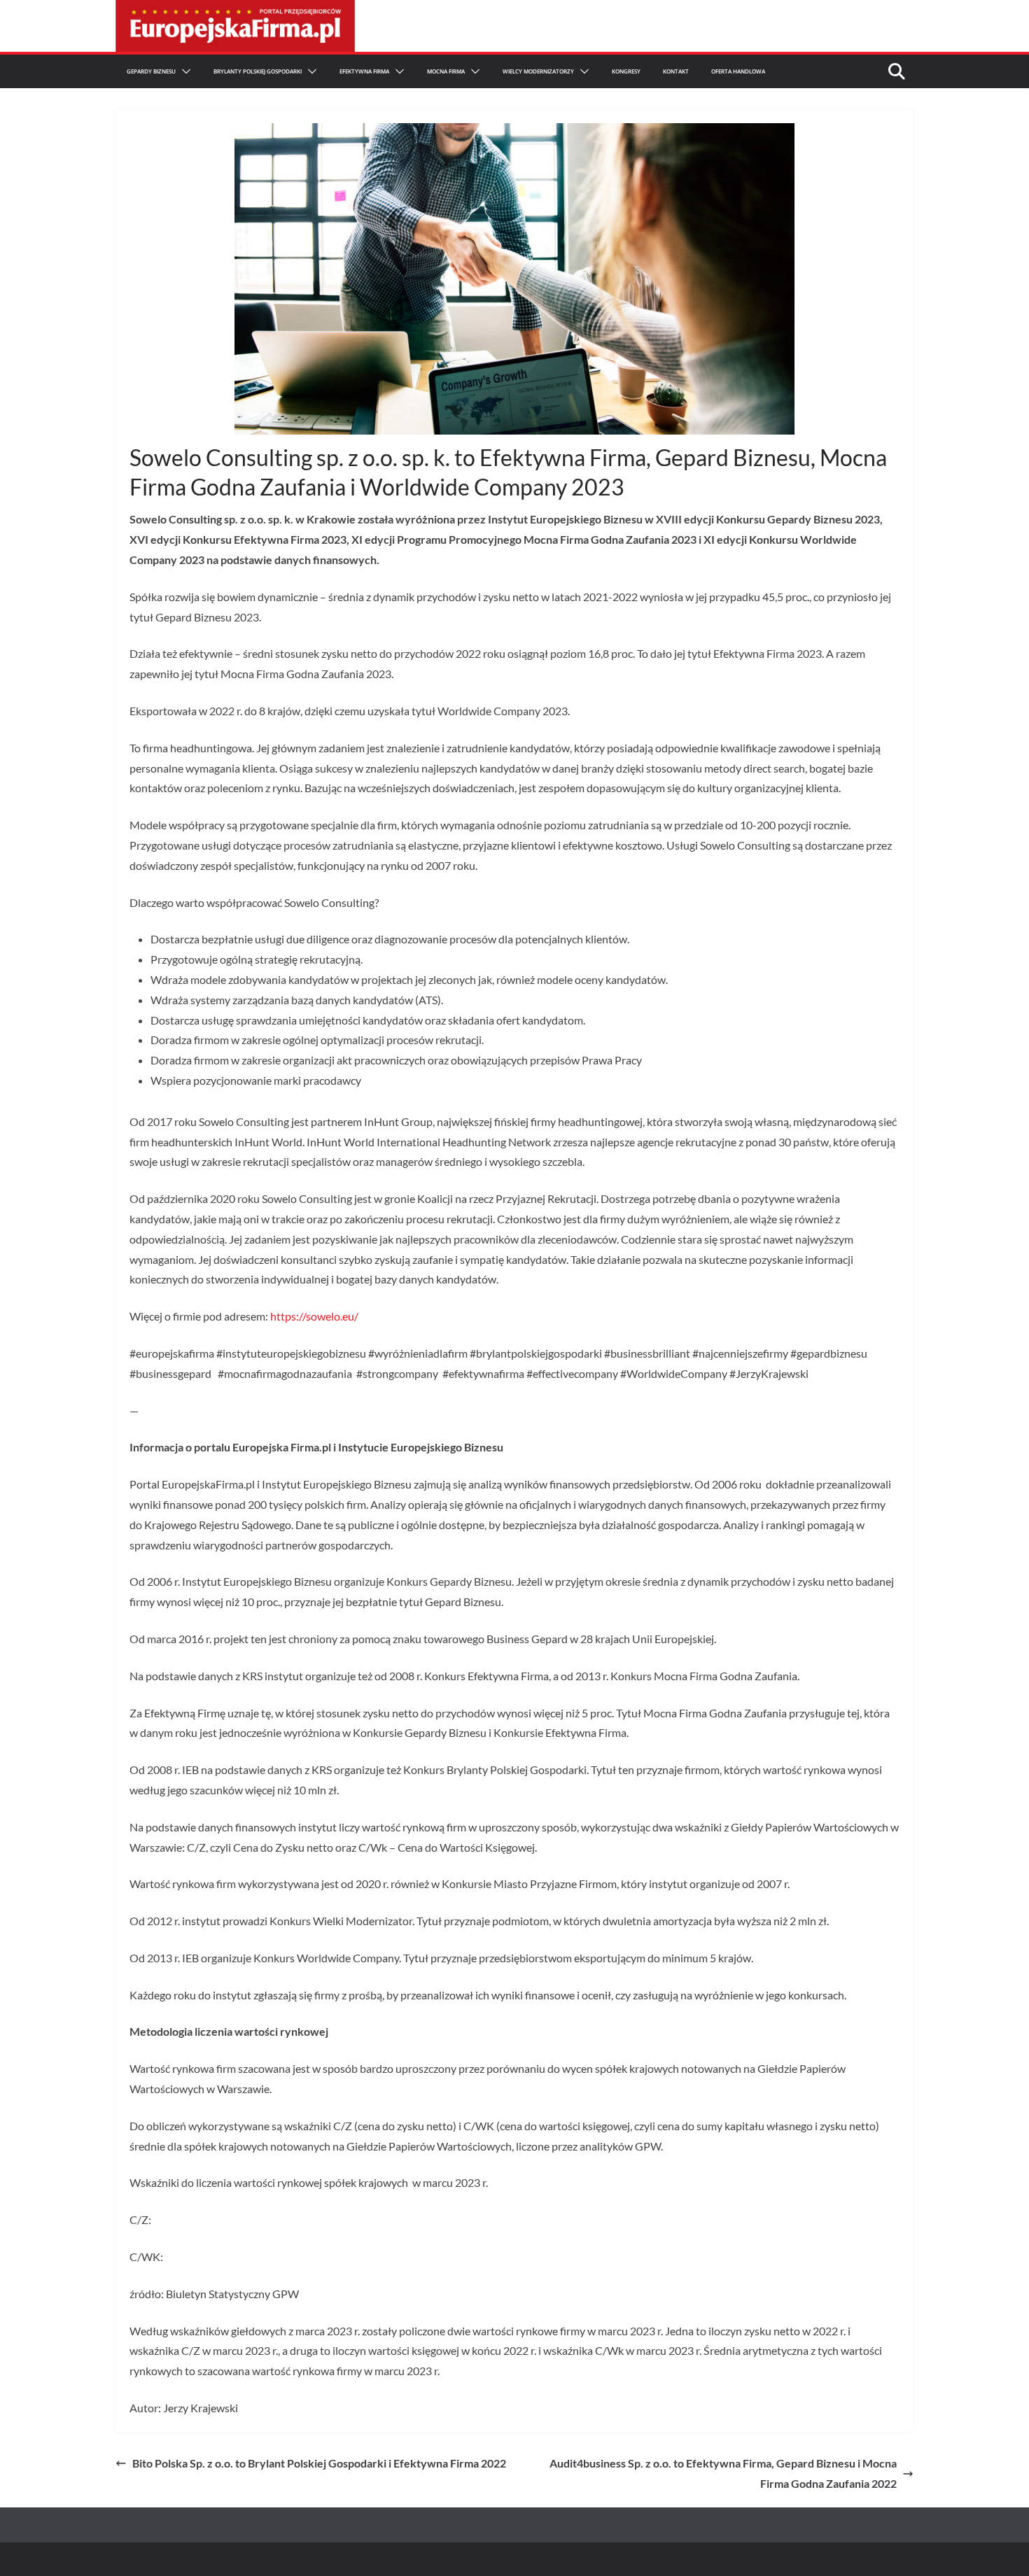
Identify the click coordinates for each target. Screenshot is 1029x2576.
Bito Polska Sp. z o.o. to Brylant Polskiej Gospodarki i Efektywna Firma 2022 (319, 2463)
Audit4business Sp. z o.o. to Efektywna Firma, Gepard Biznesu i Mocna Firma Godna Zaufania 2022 (723, 2473)
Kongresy (626, 71)
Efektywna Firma (364, 71)
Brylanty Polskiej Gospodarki (258, 71)
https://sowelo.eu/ (314, 1316)
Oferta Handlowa (738, 71)
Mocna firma (446, 71)
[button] (183, 71)
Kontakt (676, 71)
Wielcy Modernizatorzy (538, 71)
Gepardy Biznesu (151, 71)
